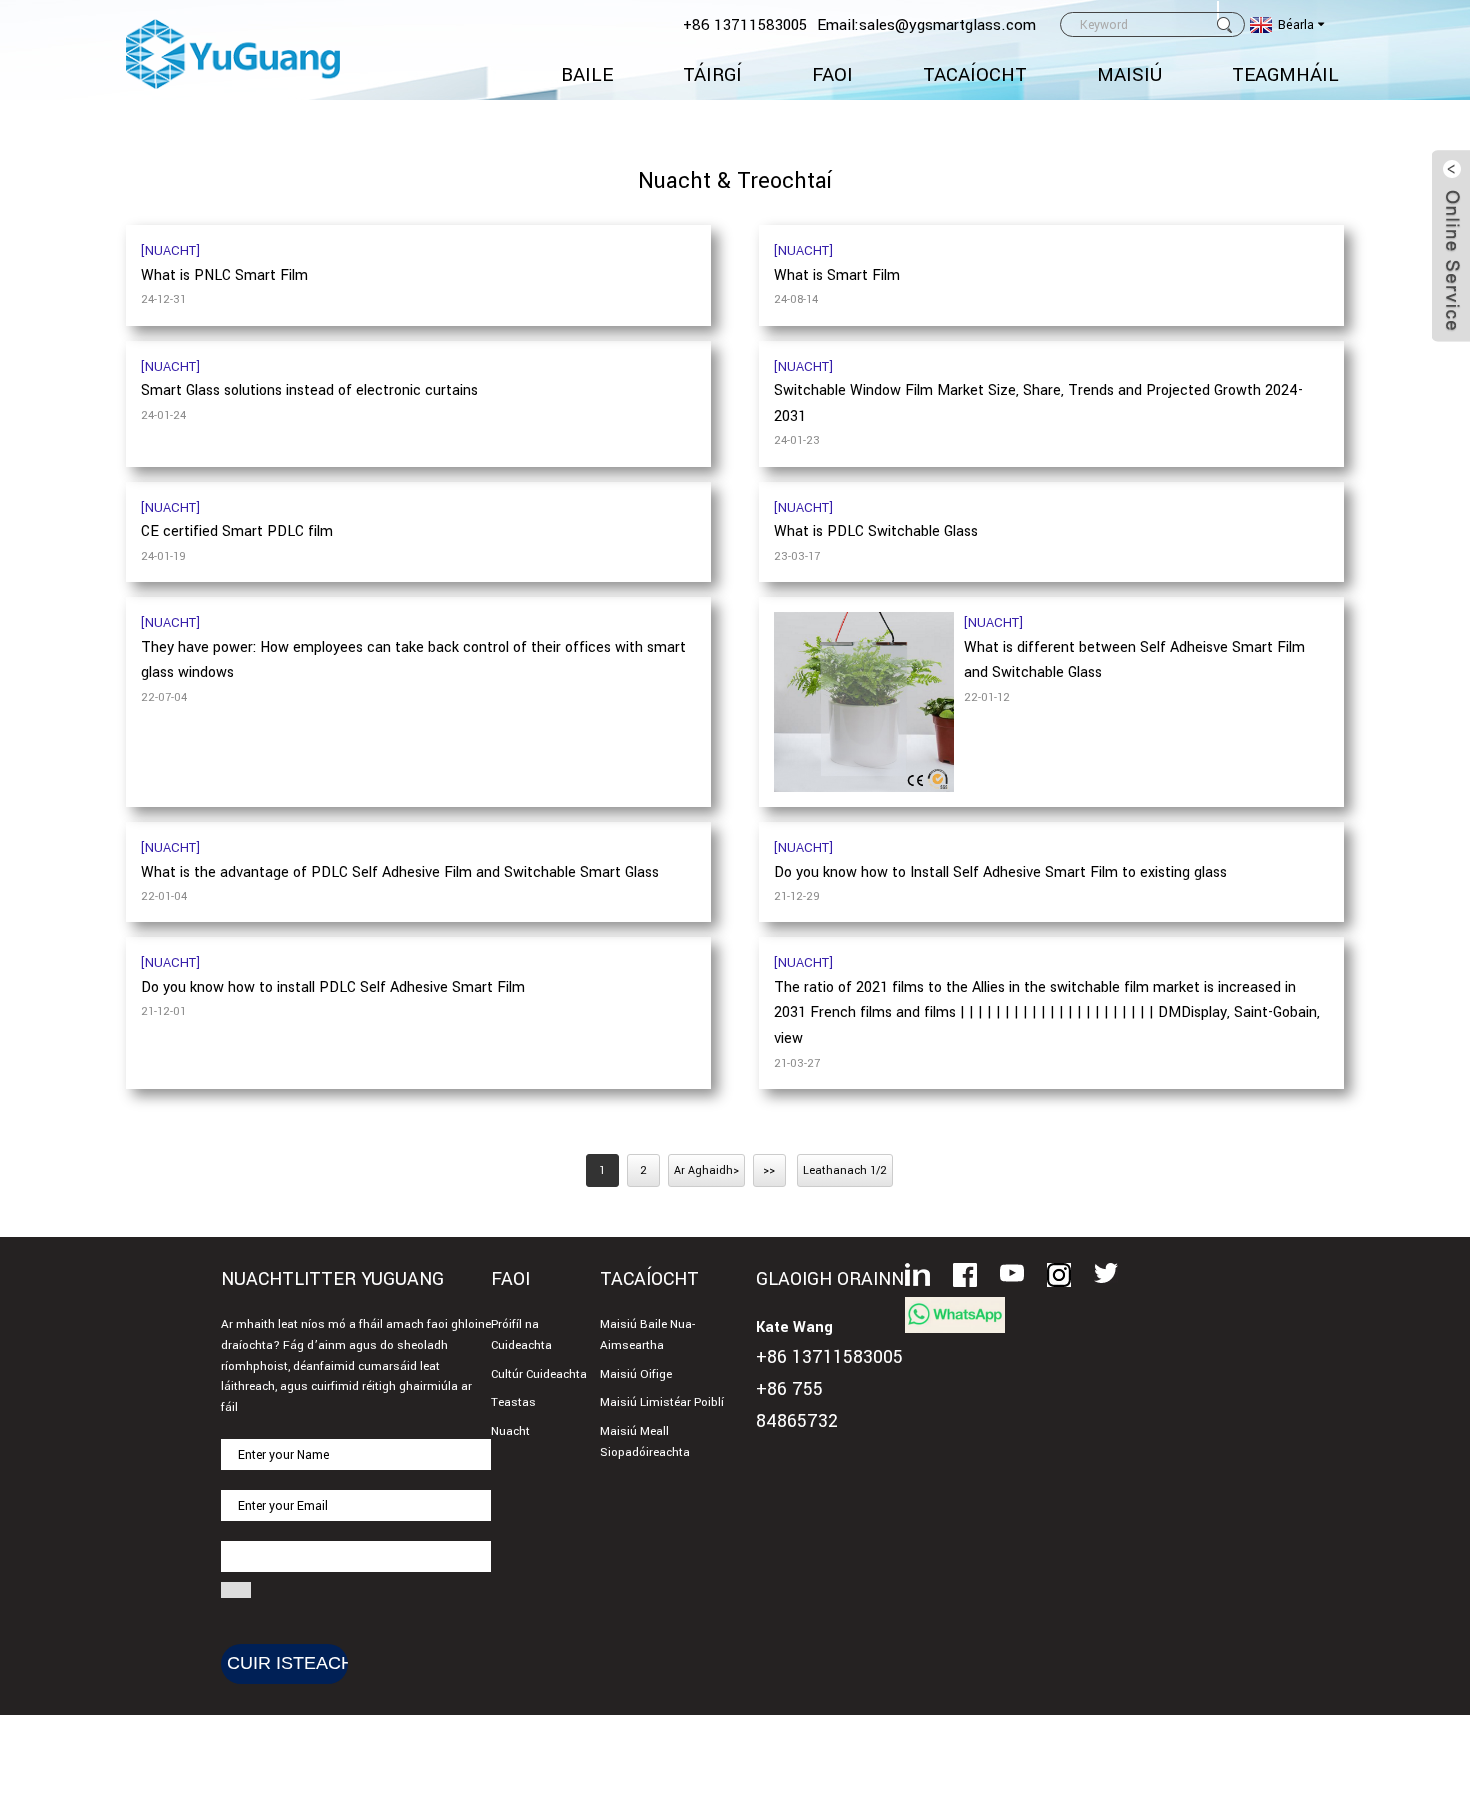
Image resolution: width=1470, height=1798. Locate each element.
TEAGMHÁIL (1285, 75)
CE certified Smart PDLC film (237, 531)
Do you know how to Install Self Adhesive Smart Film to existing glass (1000, 872)
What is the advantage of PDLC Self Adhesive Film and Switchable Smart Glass (400, 872)
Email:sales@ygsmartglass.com (926, 25)
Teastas (513, 1402)
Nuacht (510, 1431)
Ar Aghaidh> (706, 1170)
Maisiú (1129, 75)
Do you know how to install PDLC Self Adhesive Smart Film (333, 987)
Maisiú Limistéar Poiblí (662, 1402)
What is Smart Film (837, 275)
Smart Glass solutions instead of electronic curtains (309, 390)
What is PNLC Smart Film (224, 275)
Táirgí (712, 75)
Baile (587, 75)
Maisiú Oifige (636, 1374)
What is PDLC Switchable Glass (876, 531)
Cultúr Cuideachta (539, 1374)
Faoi (832, 75)
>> (769, 1170)
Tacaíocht (975, 75)
